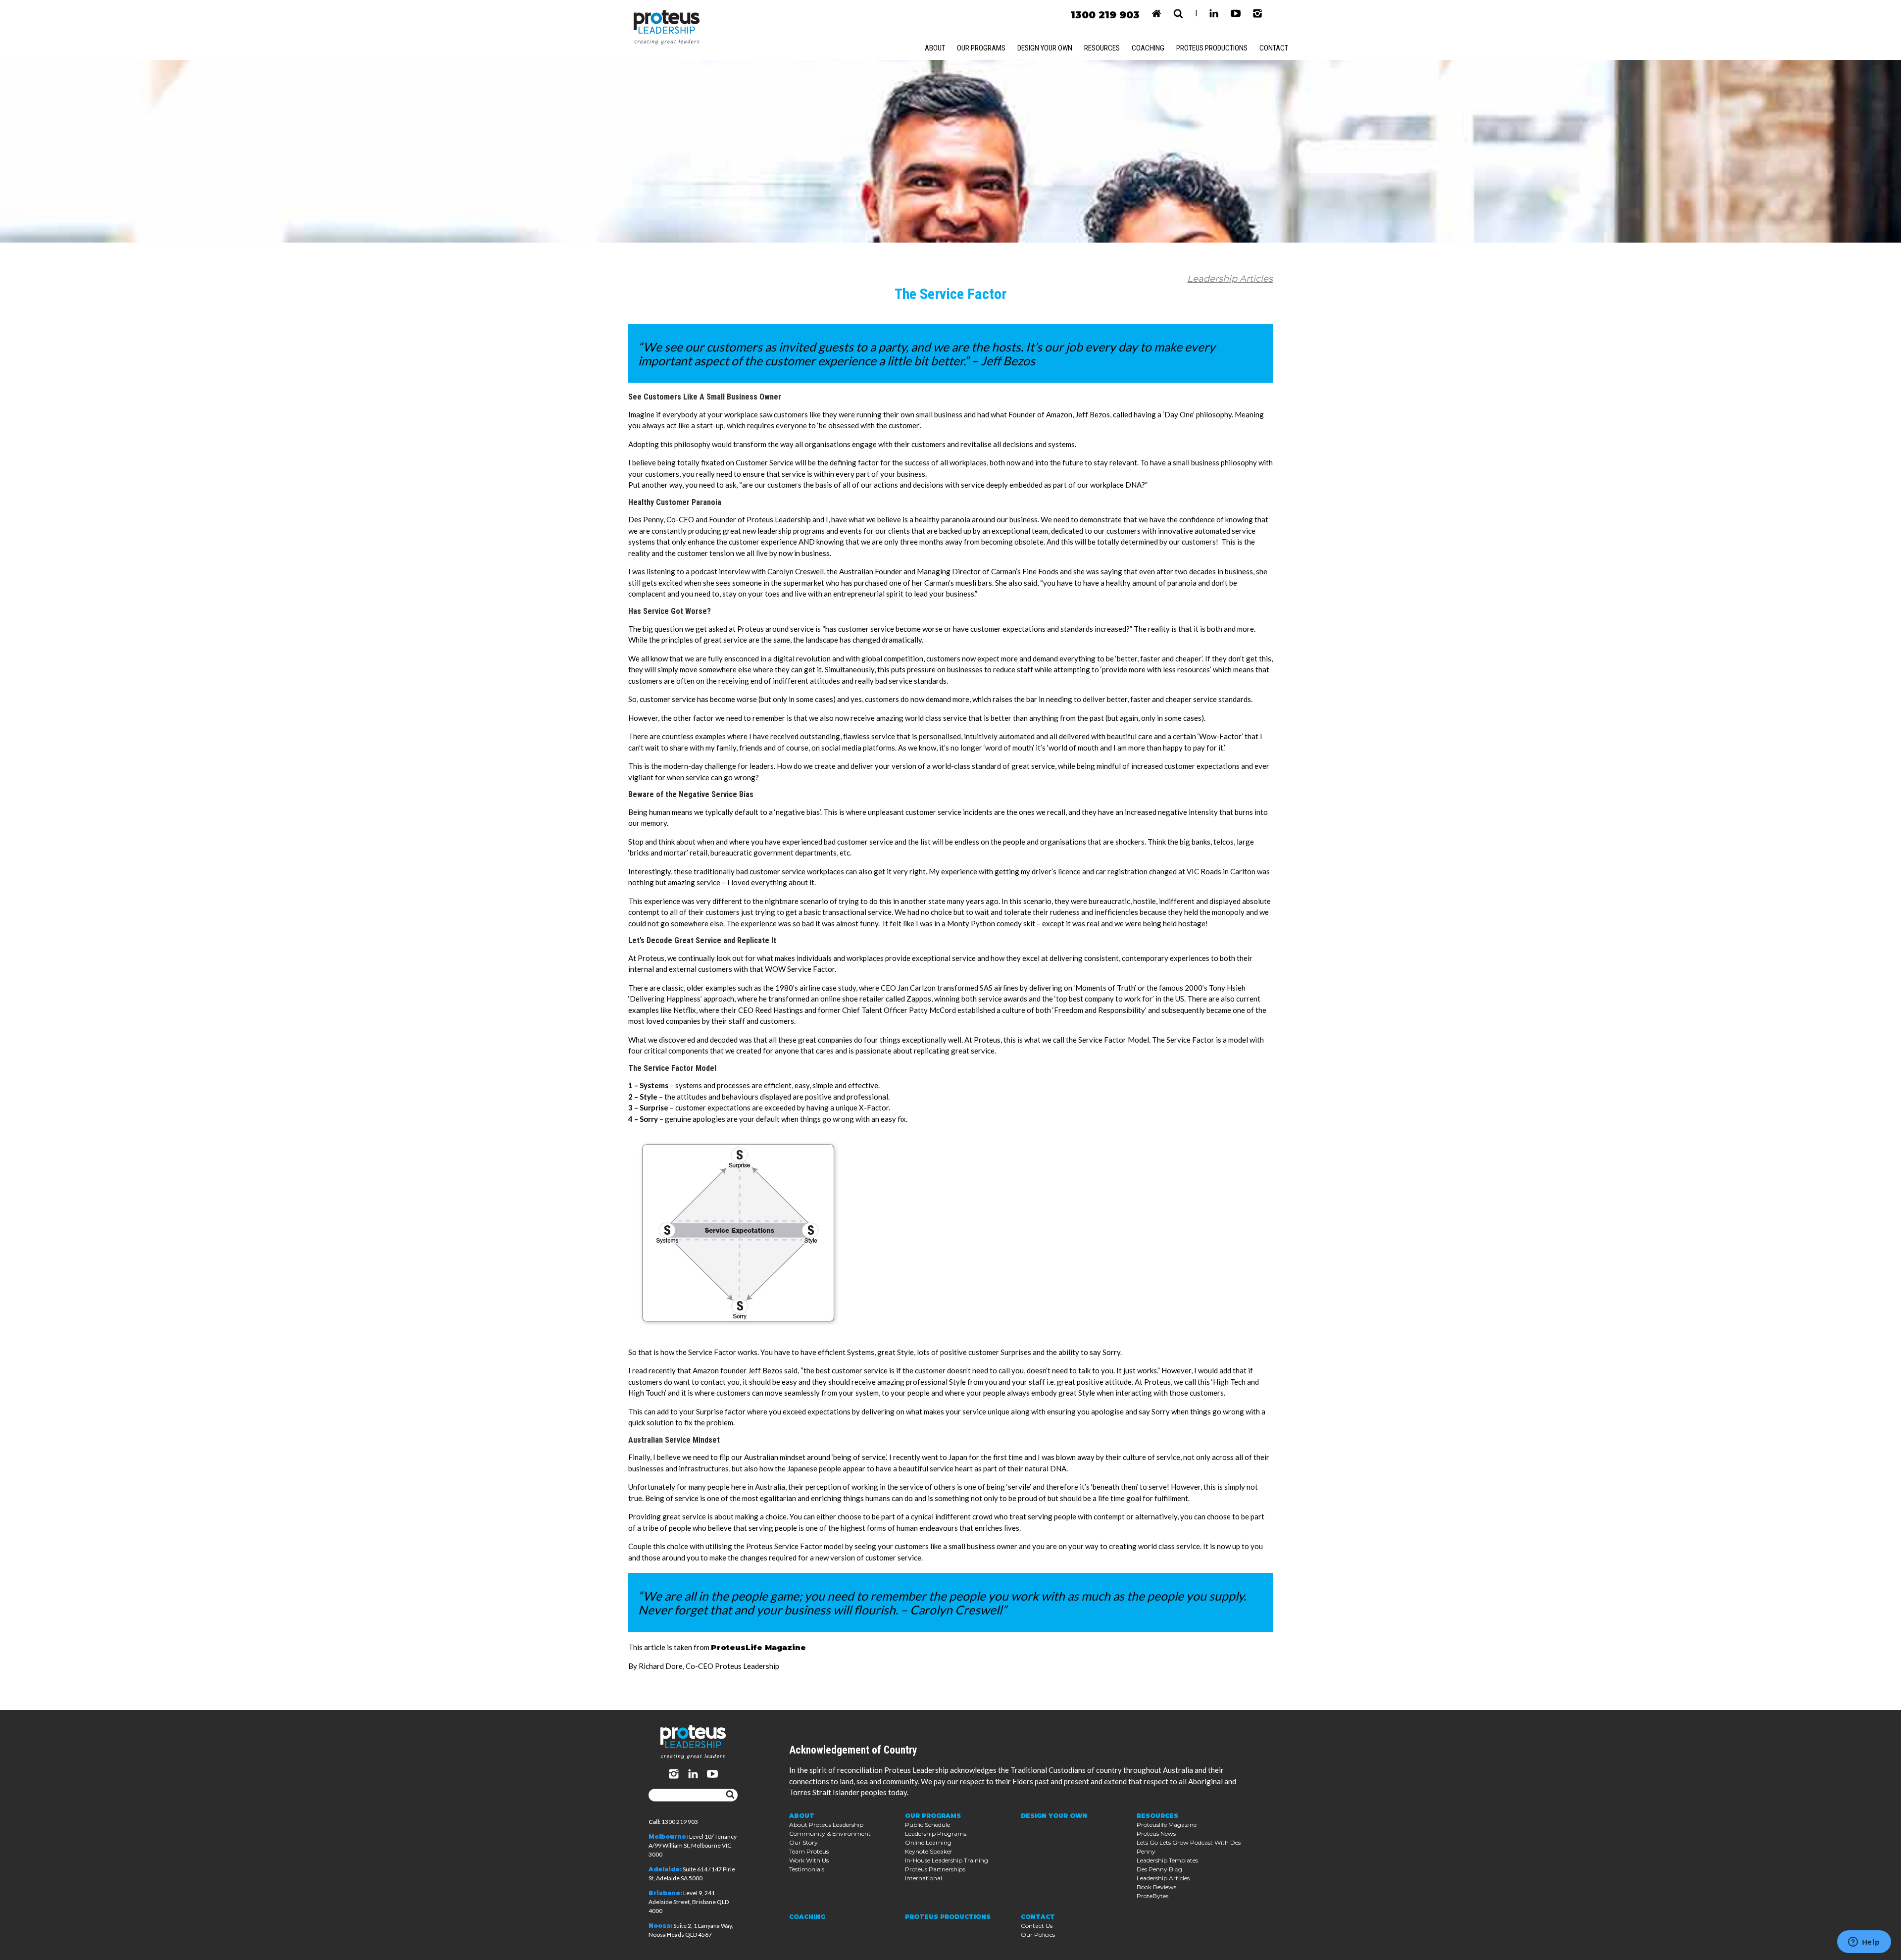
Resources (1102, 48)
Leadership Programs (936, 1834)
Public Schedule (927, 1825)
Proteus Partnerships (935, 1869)
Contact (1274, 48)
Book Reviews (1156, 1887)
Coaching (1148, 48)
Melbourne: (668, 1836)
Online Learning (928, 1842)
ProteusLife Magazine (758, 1647)
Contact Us (1037, 1926)
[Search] (730, 1795)
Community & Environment (830, 1834)
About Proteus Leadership (826, 1825)
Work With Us (809, 1860)
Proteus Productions (1212, 48)
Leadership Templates (1167, 1860)
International (924, 1878)
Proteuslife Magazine (1167, 1825)
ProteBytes (1152, 1896)
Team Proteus (809, 1851)
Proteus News (1156, 1834)
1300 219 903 (1105, 15)
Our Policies (1038, 1935)
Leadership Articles (1230, 279)
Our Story (803, 1842)
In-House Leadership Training (947, 1860)
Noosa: (660, 1926)
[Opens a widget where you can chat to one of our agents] (1864, 1943)
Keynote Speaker (929, 1851)
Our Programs (981, 48)
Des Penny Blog (1159, 1869)
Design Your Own (1045, 48)
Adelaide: (665, 1869)
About (935, 48)
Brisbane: (665, 1893)
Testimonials (807, 1869)
